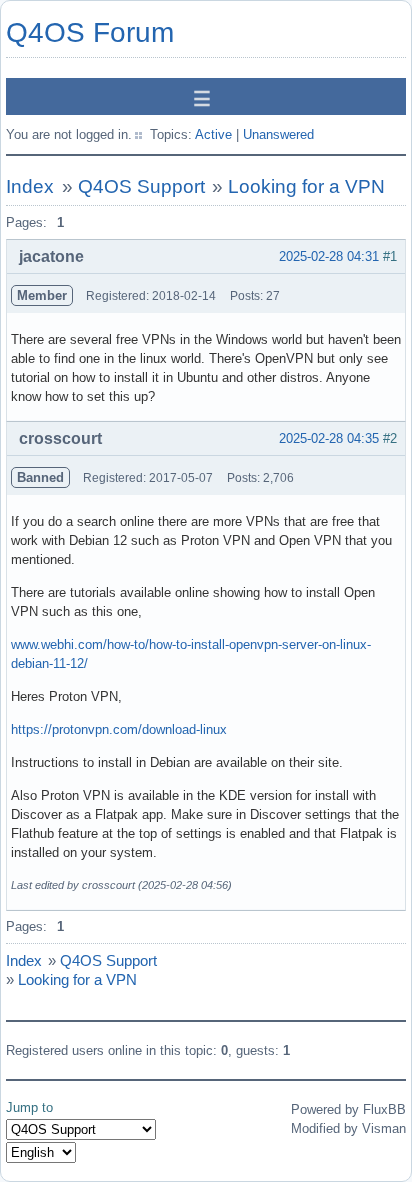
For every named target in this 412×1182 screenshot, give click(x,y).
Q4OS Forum (90, 32)
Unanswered (278, 134)
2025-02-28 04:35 (329, 438)
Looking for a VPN (306, 186)
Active (213, 134)
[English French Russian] (41, 1152)
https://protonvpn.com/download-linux (119, 729)
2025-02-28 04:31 (329, 256)
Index (30, 186)
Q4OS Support (141, 186)
